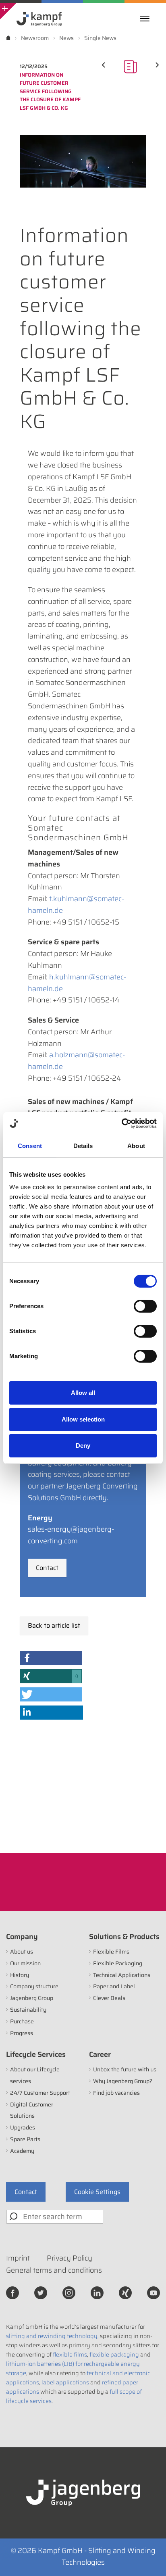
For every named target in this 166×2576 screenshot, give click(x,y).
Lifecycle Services (36, 2054)
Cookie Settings (97, 2192)
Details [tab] (83, 1146)
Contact (47, 1568)
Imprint (18, 2258)
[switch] (145, 1306)
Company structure (34, 1986)
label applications (65, 2382)
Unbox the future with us (125, 2069)
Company (22, 1937)
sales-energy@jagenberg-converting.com (71, 1535)
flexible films (70, 2355)
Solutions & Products (124, 1937)
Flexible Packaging (118, 1963)
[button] (51, 1658)
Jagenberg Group (32, 1998)
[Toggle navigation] (147, 19)
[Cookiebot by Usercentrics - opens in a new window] (121, 1123)
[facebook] (12, 2292)
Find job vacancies (116, 2093)
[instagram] (69, 2292)
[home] (8, 38)
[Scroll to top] (149, 2559)
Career (100, 2054)
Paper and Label (114, 1986)
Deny (83, 1446)
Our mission (25, 1963)
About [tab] (136, 1146)
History (20, 1975)
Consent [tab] (30, 1146)
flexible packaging (114, 2355)
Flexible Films (111, 1952)
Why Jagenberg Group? (123, 2081)
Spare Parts (25, 2139)
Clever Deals (109, 1998)
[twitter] (41, 2292)
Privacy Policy (70, 2258)
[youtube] (154, 2292)
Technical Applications (122, 1975)
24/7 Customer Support (40, 2093)
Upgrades (23, 2127)
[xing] (125, 2292)
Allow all (83, 1393)
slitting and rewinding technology (52, 2336)
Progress (22, 2033)
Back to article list (54, 1625)
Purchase (22, 2021)
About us (22, 1952)
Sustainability (28, 2010)
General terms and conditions (54, 2270)
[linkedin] (97, 2292)
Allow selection (83, 1419)
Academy (22, 2151)
